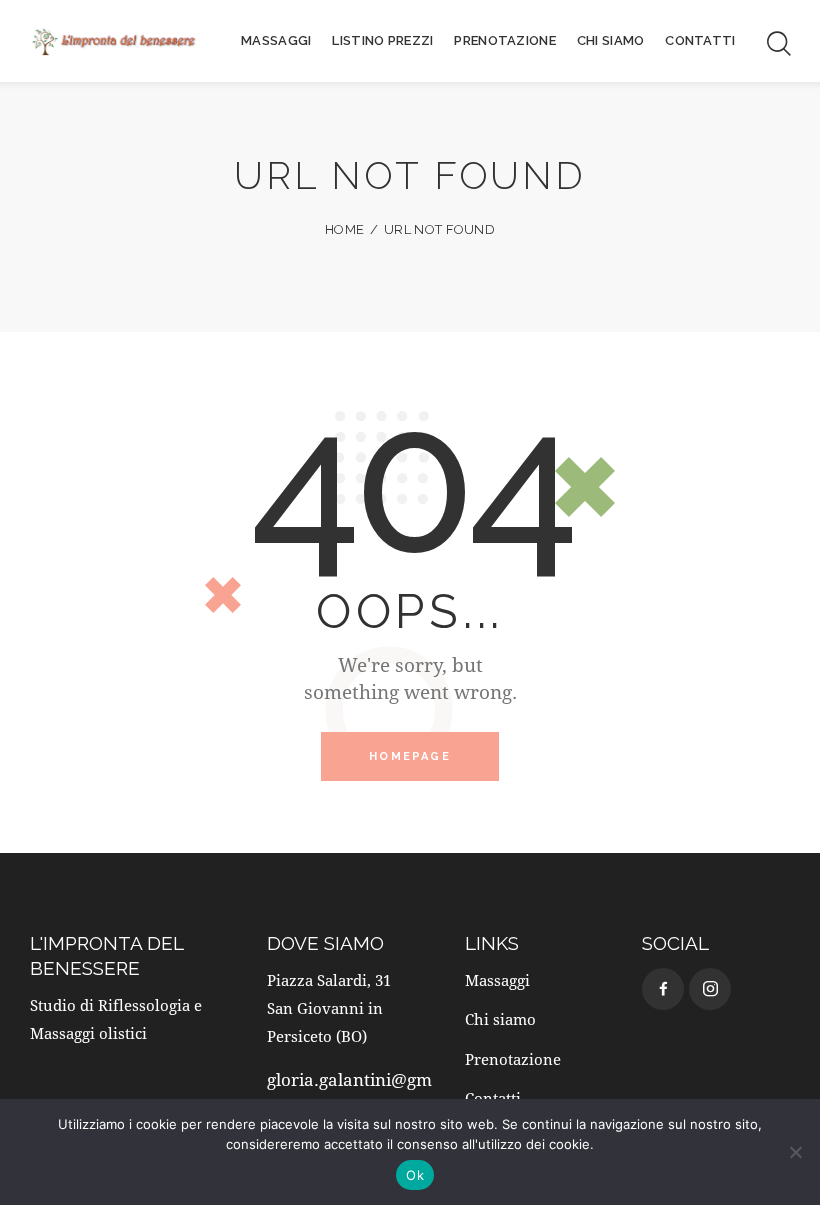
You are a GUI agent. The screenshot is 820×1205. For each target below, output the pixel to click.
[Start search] (777, 44)
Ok (415, 1175)
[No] (795, 1152)
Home (344, 229)
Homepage (410, 756)
